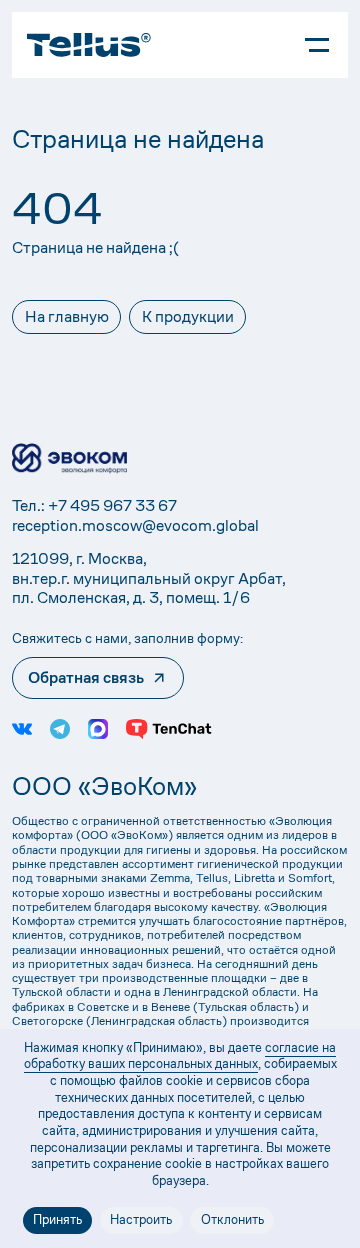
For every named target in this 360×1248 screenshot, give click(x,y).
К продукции (188, 316)
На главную (67, 316)
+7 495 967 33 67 (112, 505)
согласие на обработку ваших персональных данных (180, 1056)
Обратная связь (86, 677)
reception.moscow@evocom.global (135, 525)
